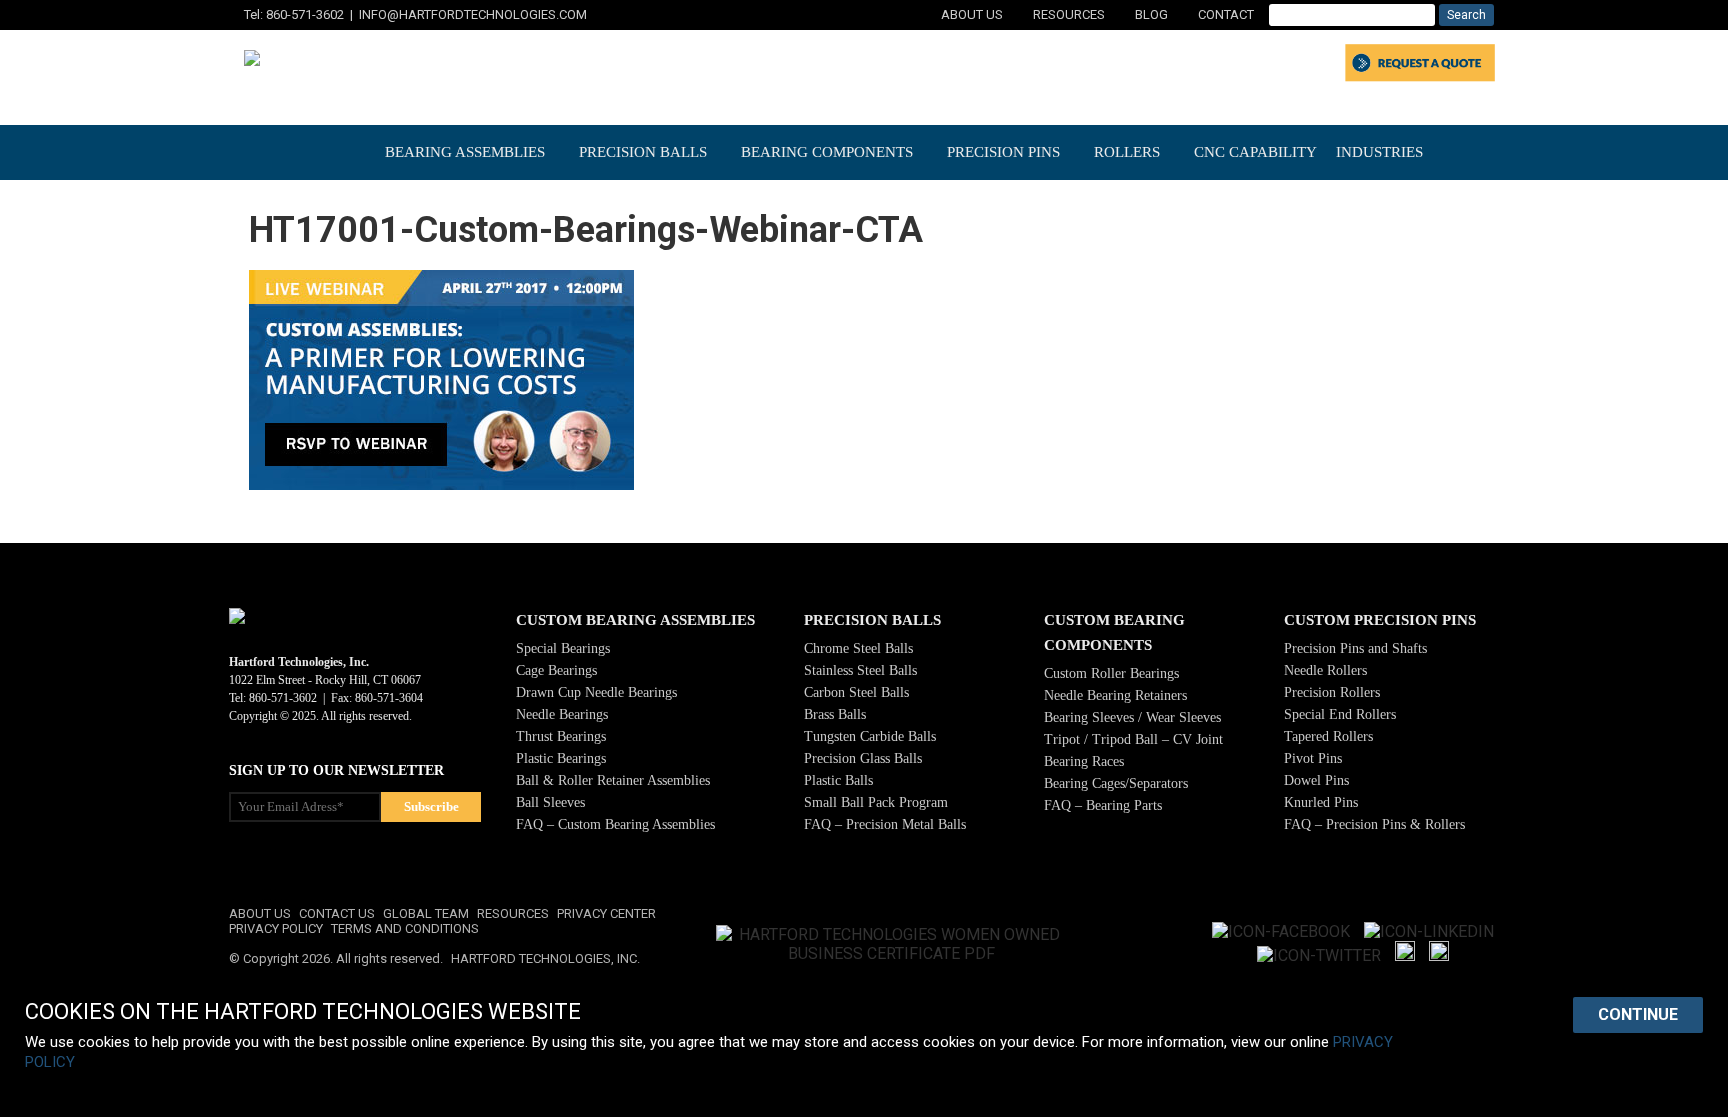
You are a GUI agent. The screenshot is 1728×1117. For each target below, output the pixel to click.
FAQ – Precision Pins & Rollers (1374, 824)
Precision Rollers (1332, 692)
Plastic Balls (838, 780)
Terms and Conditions (405, 928)
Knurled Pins (1321, 802)
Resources (1069, 14)
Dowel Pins (1316, 780)
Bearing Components (827, 152)
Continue (1638, 1014)
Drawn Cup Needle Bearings (596, 692)
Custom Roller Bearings (1111, 673)
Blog (1151, 14)
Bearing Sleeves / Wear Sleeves (1132, 717)
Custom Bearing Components (1114, 632)
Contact (1226, 14)
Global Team (426, 913)
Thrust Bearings (561, 736)
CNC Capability (1255, 152)
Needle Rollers (1325, 670)
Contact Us (337, 913)
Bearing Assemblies (465, 152)
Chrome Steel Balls (858, 648)
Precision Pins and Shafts (1355, 648)
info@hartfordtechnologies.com (473, 14)
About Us (972, 14)
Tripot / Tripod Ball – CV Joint (1133, 739)
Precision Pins (1003, 152)
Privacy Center (606, 913)
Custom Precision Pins (1380, 620)
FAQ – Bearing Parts (1103, 805)
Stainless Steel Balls (860, 670)
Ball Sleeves (550, 802)
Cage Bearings (556, 670)
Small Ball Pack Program (876, 802)
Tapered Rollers (1328, 736)
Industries (1379, 152)
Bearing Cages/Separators (1116, 783)
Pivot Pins (1313, 758)
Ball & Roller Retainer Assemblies (613, 780)
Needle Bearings (562, 714)
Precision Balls (643, 152)
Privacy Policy (276, 928)
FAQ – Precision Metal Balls (885, 824)
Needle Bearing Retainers (1115, 695)
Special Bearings (563, 648)
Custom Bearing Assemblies (635, 620)
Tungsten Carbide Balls (870, 736)
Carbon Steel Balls (856, 692)
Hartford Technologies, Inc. (545, 958)
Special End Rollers (1340, 714)
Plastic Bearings (561, 758)
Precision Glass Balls (863, 758)
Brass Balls (835, 714)
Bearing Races (1084, 761)
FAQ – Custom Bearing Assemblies (615, 824)
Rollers (1127, 152)
